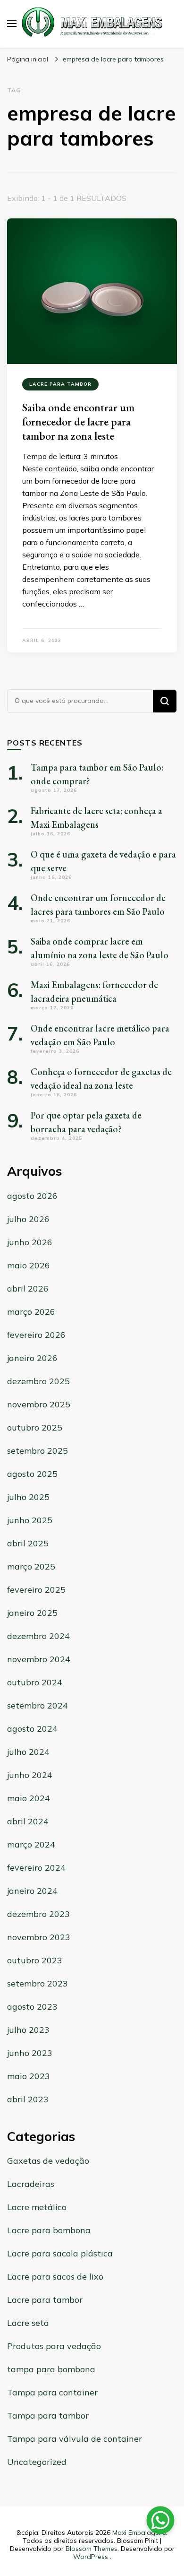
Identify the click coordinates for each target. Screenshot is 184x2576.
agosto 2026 (32, 1196)
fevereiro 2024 (36, 1868)
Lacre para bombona (49, 2230)
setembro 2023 (38, 1983)
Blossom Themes (92, 2549)
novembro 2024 (39, 1659)
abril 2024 (28, 1821)
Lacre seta (28, 2323)
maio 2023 (29, 2076)
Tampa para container (52, 2392)
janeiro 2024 (32, 1891)
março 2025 (31, 1566)
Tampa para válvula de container (75, 2439)
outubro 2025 (35, 1427)
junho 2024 (30, 1775)
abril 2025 (28, 1543)
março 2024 (31, 1844)
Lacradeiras (31, 2184)
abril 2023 (28, 2099)
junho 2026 (30, 1242)
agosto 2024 (32, 1729)
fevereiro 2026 (36, 1335)
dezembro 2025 (38, 1381)
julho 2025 (28, 1497)
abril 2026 (28, 1288)
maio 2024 (29, 1798)
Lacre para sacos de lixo (55, 2277)
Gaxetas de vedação (48, 2161)
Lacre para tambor (60, 384)
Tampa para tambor (48, 2416)
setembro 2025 (38, 1451)
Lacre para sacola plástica (60, 2253)
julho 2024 (28, 1752)
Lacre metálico (37, 2207)
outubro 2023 (35, 1960)
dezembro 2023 (38, 1914)
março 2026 (31, 1312)
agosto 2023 (32, 2007)
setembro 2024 (38, 1705)
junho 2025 (30, 1520)
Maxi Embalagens (139, 2533)
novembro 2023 (39, 1937)
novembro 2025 (39, 1404)
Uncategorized (37, 2462)
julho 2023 (28, 2030)
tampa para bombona (51, 2369)
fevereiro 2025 (36, 1590)
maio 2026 (29, 1265)
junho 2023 (30, 2053)
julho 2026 (28, 1219)
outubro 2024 (35, 1682)
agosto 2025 (32, 1474)
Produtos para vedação (54, 2346)
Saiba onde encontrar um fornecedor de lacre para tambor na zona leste (78, 421)
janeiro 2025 (32, 1613)
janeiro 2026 (32, 1358)
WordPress (91, 2557)
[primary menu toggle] (12, 24)
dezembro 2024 (38, 1636)
